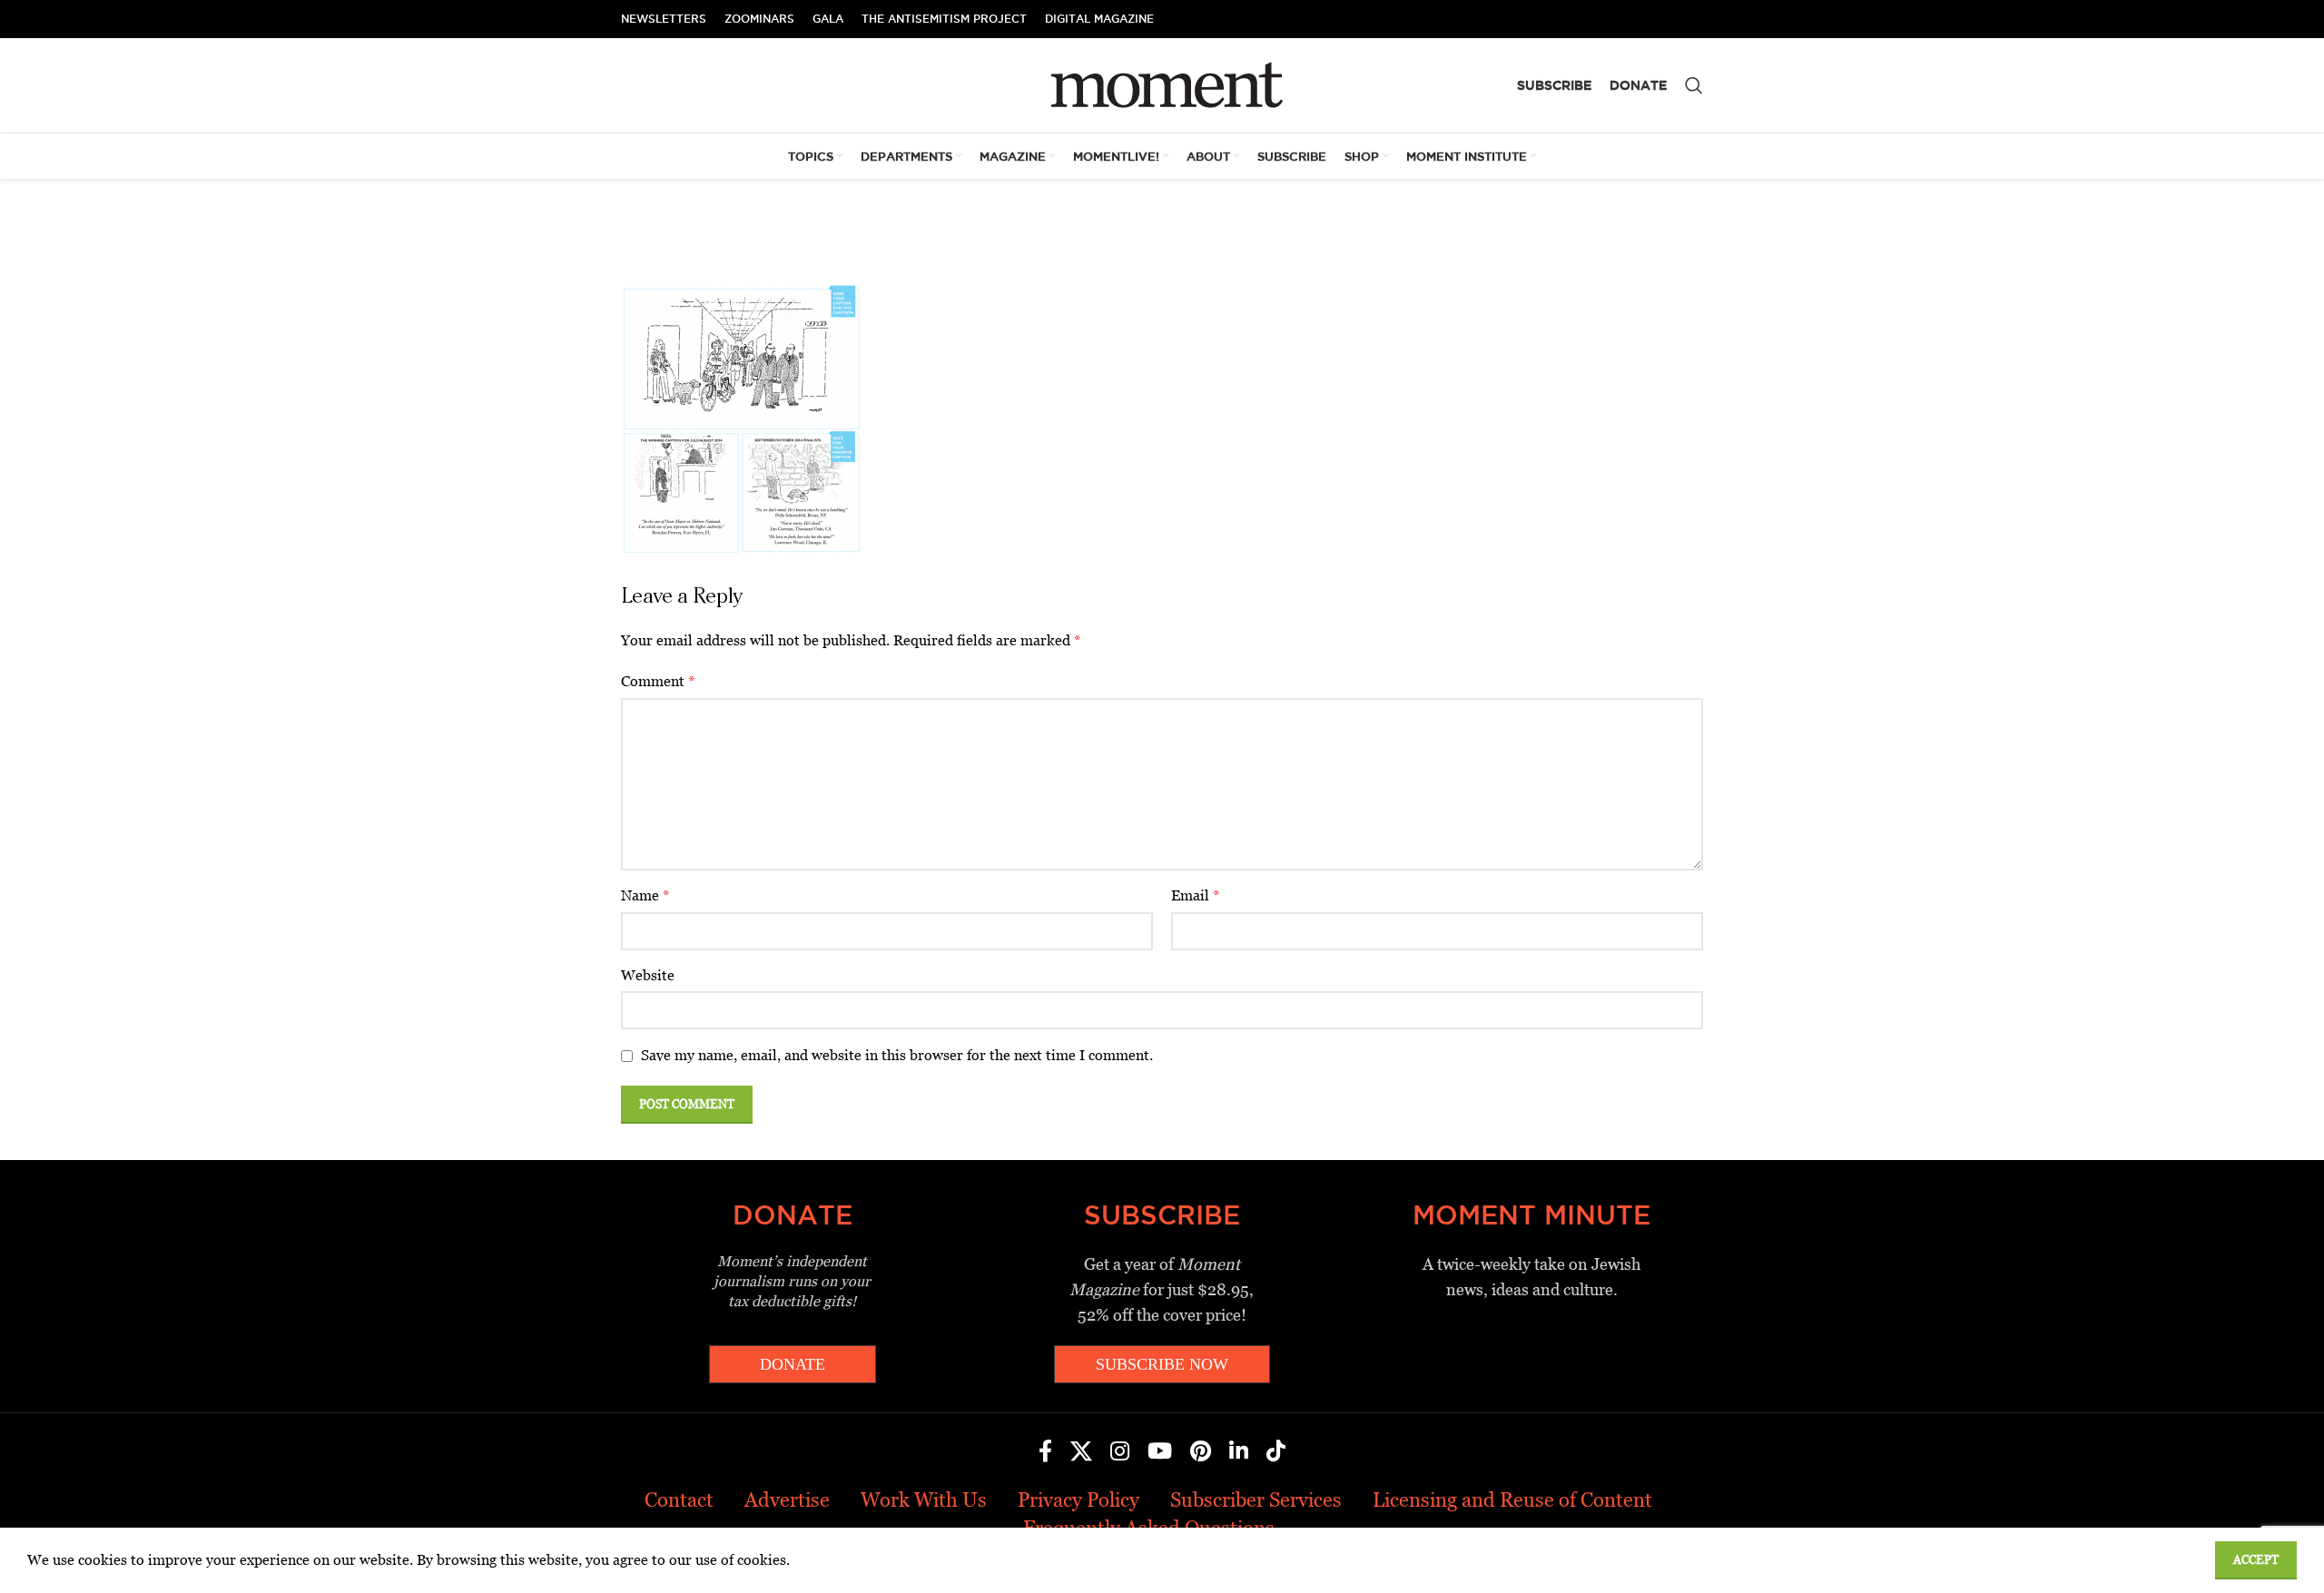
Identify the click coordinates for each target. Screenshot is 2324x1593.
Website (648, 975)
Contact (679, 1500)
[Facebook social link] (1045, 1452)
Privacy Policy (1078, 1500)
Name (645, 895)
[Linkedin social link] (1239, 1452)
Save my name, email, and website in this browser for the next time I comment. (897, 1055)
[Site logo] (1162, 84)
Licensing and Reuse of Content (1512, 1500)
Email (1196, 895)
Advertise (787, 1500)
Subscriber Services (1256, 1500)
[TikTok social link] (1276, 1452)
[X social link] (1081, 1452)
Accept (2256, 1560)
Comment (658, 681)
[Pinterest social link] (1201, 1452)
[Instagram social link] (1120, 1452)
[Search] (1694, 85)
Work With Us (924, 1500)
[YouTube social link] (1160, 1452)
